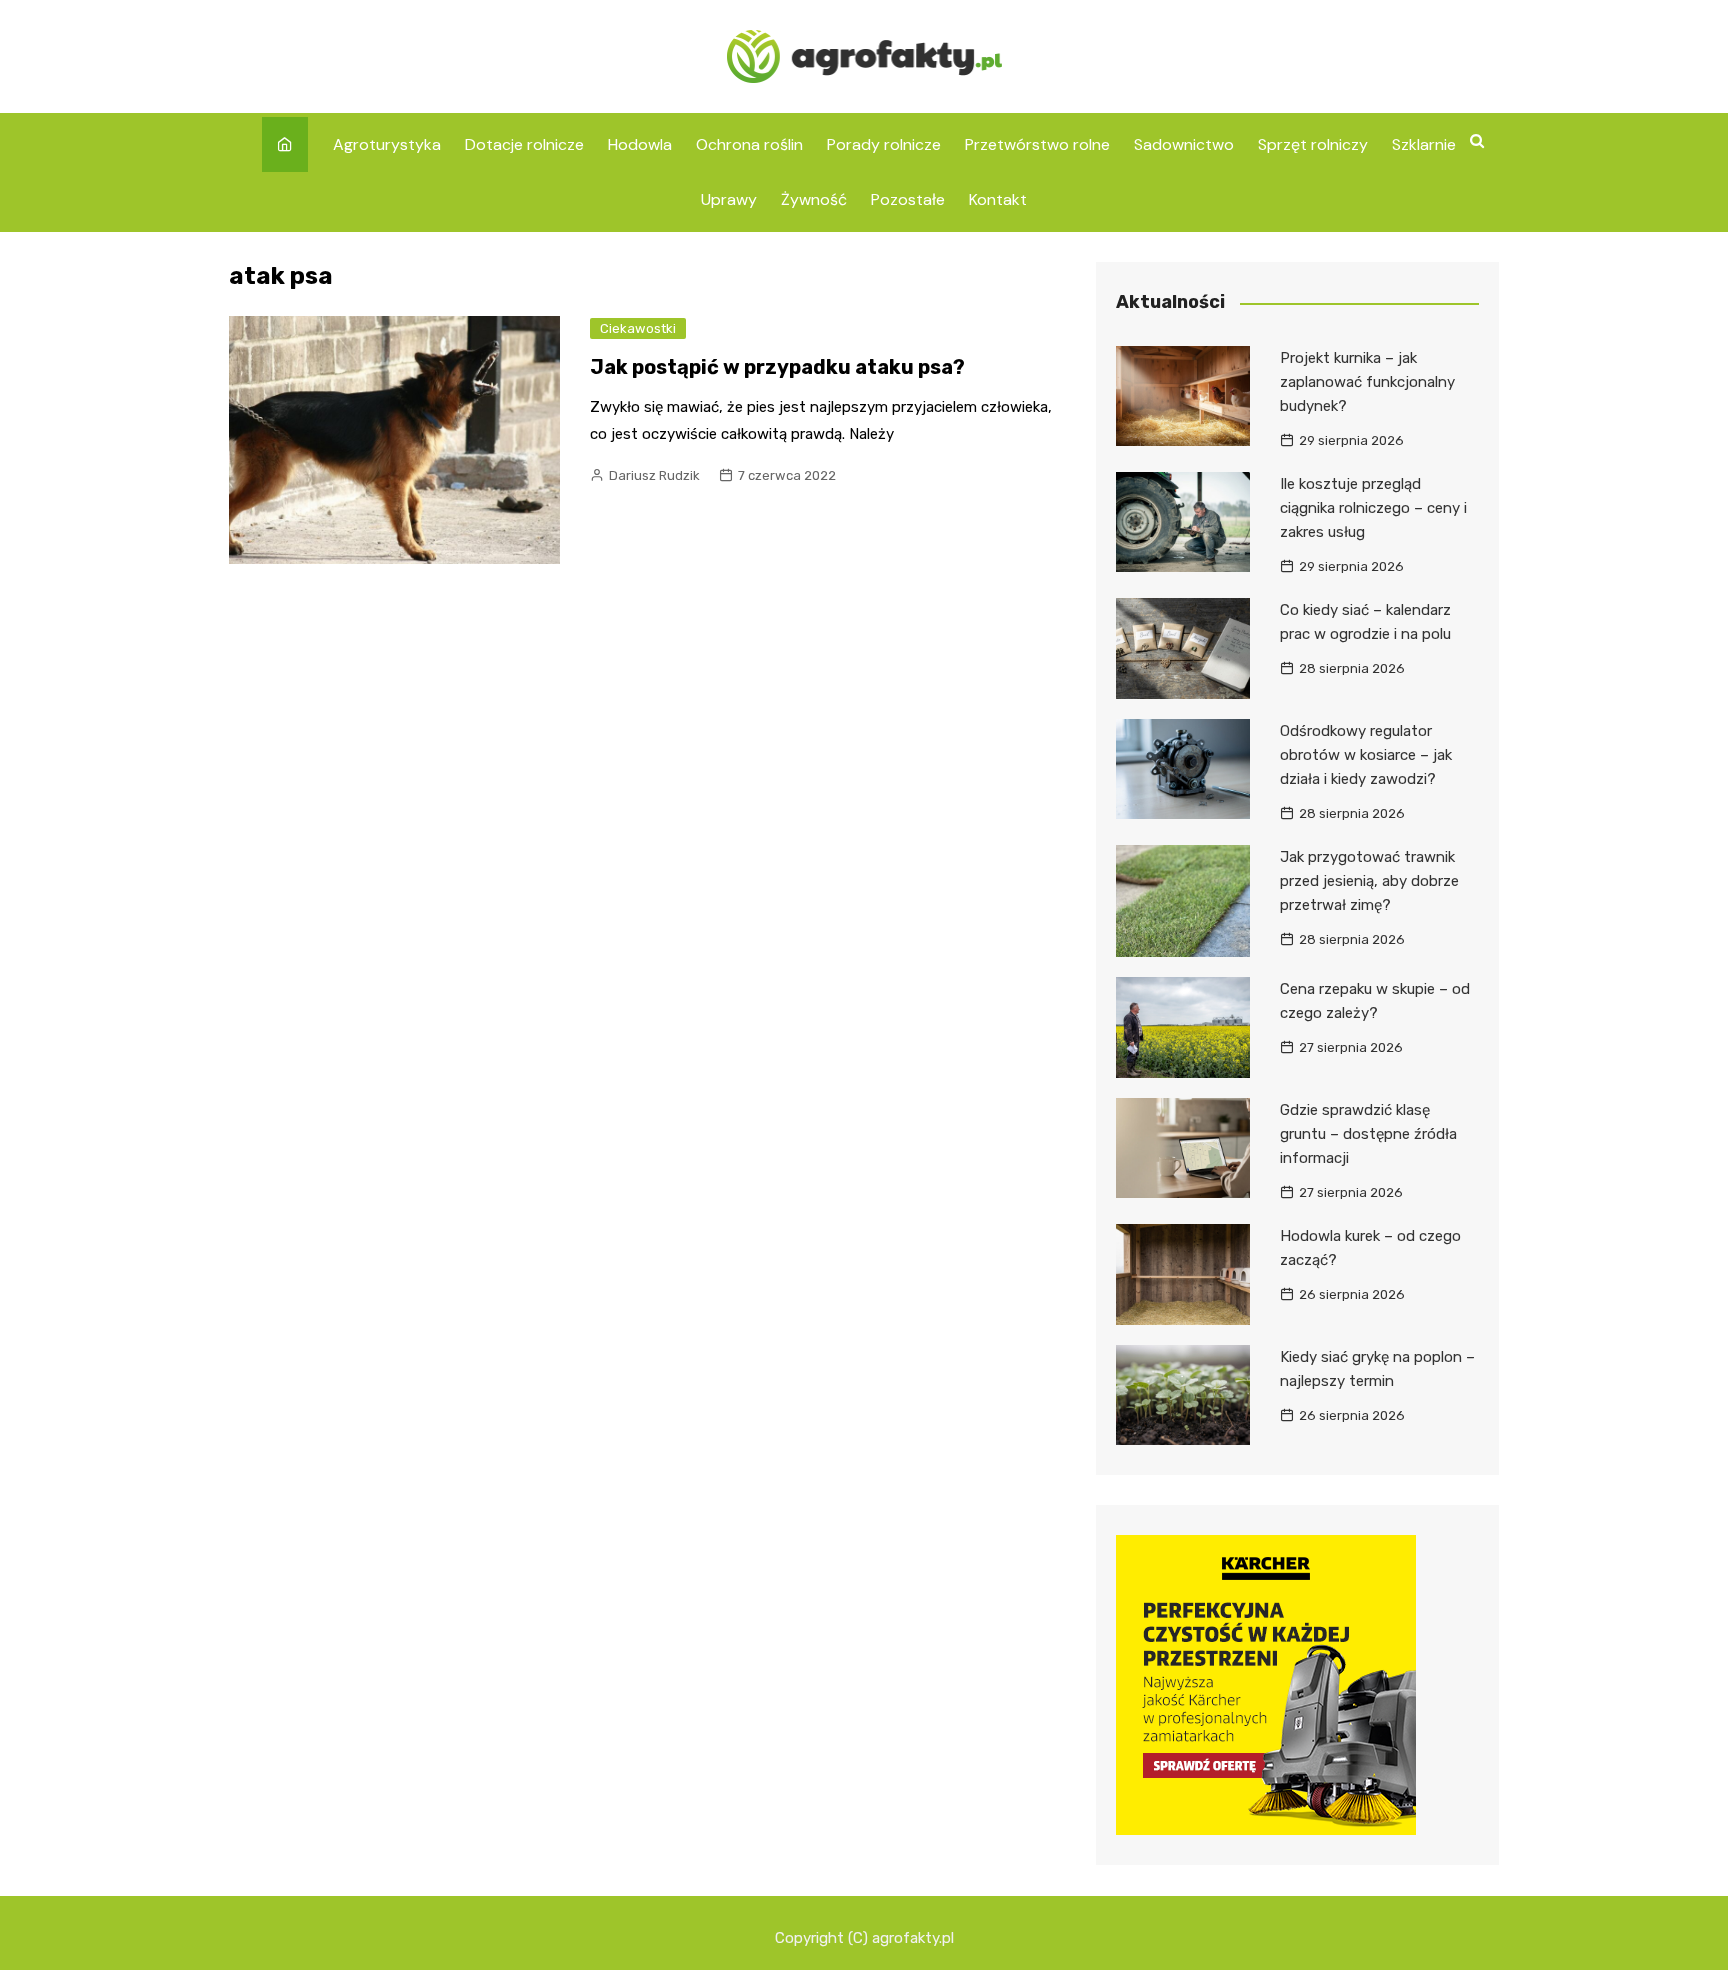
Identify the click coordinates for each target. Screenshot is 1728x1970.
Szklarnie (1424, 144)
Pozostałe (908, 199)
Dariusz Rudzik (654, 475)
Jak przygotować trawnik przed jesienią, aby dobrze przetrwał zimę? (1369, 881)
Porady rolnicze (884, 144)
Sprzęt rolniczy (1313, 144)
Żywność (814, 199)
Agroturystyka (387, 144)
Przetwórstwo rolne (1037, 144)
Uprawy (729, 199)
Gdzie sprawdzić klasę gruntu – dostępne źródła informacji (1368, 1134)
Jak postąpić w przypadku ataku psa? (777, 367)
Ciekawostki (638, 328)
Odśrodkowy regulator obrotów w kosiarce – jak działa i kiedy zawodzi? (1366, 755)
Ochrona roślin (749, 144)
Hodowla (640, 144)
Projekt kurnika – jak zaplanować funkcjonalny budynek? (1367, 382)
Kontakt (998, 199)
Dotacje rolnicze (524, 144)
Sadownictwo (1184, 144)
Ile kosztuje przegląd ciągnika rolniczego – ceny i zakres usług (1373, 508)
